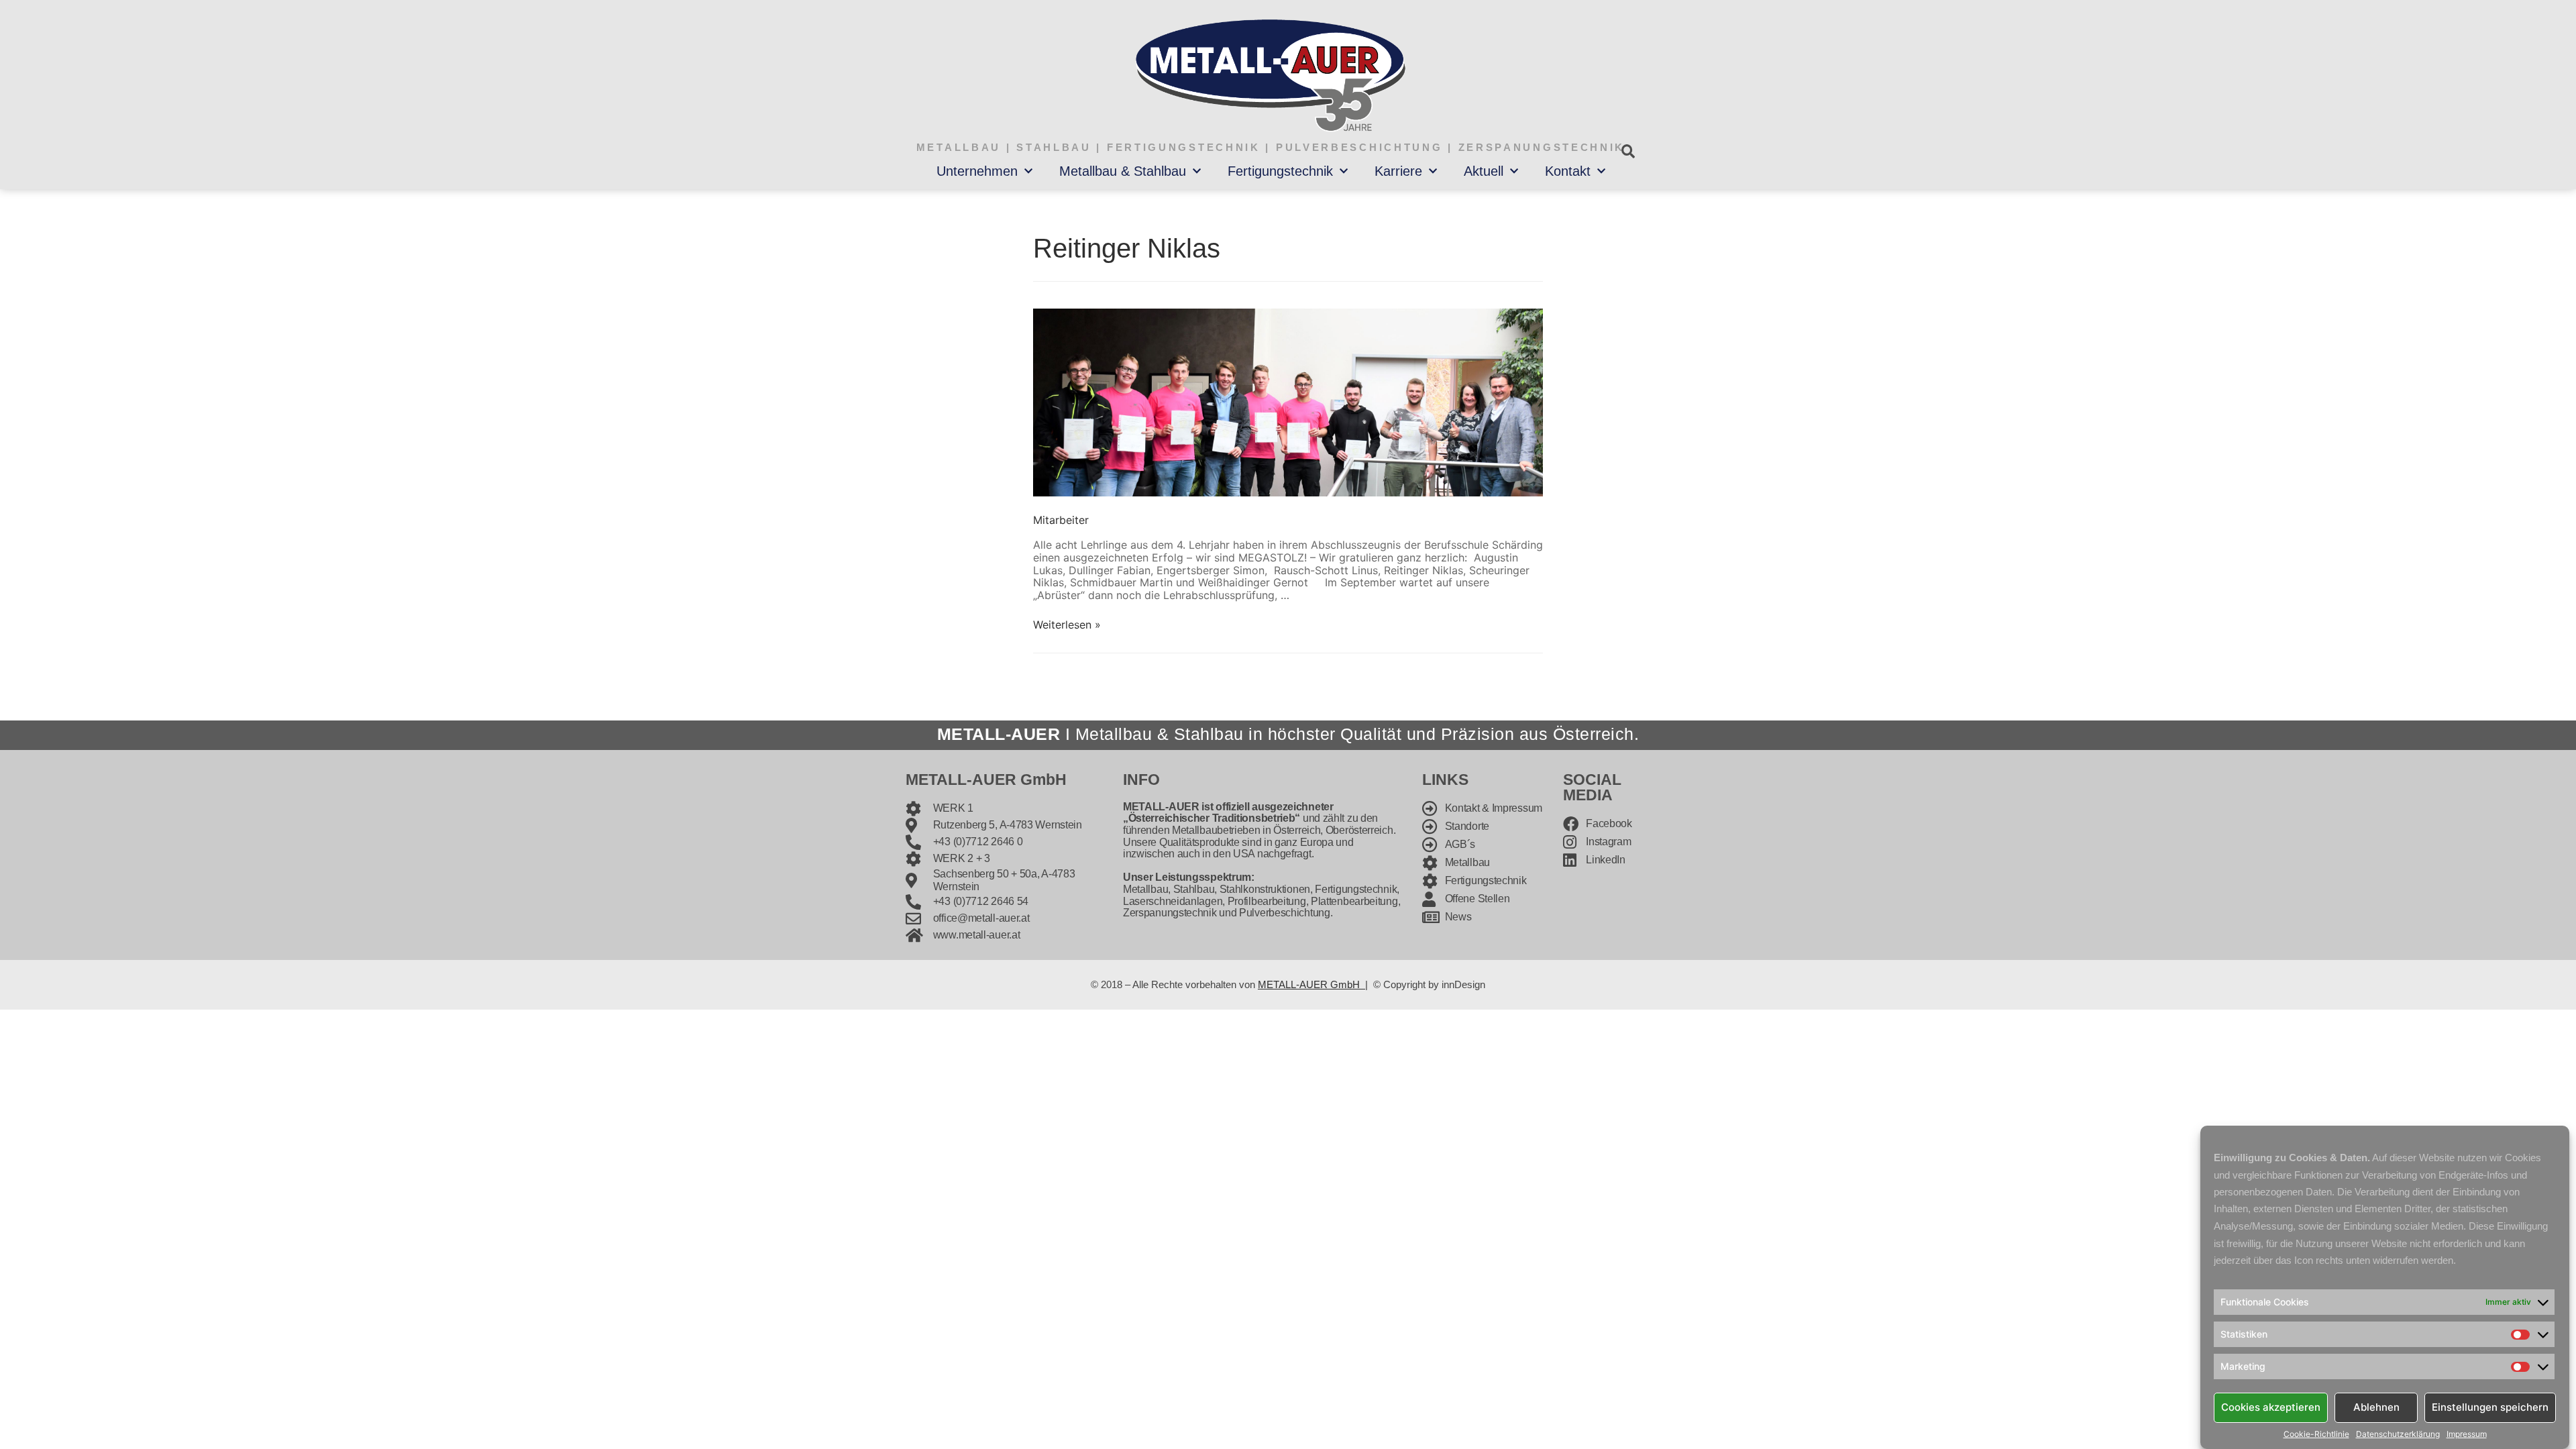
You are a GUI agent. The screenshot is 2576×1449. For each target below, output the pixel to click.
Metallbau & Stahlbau (1123, 171)
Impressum (2467, 1434)
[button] (1628, 151)
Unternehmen (977, 171)
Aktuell (1484, 171)
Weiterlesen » (1067, 625)
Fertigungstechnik (1280, 171)
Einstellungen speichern (2490, 1407)
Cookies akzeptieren (2271, 1407)
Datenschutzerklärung (2398, 1434)
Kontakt (1568, 171)
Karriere (1398, 171)
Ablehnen (2376, 1407)
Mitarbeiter (1061, 520)
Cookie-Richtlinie (2316, 1434)
